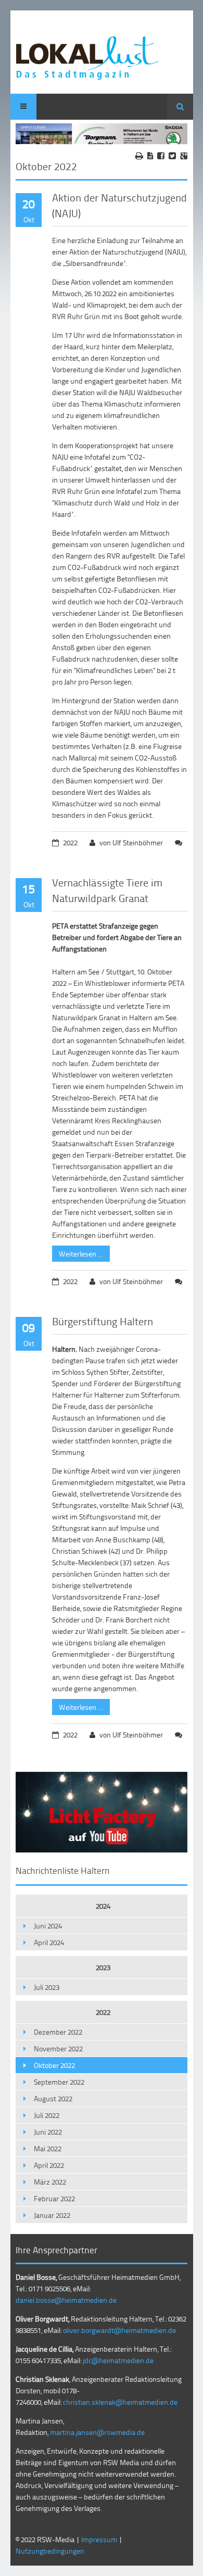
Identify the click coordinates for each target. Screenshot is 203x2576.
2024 (103, 1906)
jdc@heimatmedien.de (118, 2360)
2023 (103, 1967)
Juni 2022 (48, 2132)
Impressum (99, 2539)
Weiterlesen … (78, 1252)
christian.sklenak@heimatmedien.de (120, 2402)
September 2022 (59, 2082)
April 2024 (49, 1942)
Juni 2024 (48, 1926)
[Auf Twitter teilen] (172, 156)
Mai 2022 (48, 2148)
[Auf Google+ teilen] (184, 156)
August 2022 (53, 2098)
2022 (103, 2012)
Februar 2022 (54, 2198)
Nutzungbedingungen (50, 2551)
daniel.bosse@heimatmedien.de (66, 2300)
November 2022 (58, 2048)
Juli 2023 (47, 1987)
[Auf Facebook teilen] (161, 156)
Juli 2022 (47, 2115)
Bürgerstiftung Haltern (103, 1321)
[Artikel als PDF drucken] (150, 156)
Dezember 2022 (58, 2032)
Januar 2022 (52, 2215)
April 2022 (49, 2165)
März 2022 (50, 2182)
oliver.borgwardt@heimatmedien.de (119, 2330)
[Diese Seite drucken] (139, 156)
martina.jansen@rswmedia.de (97, 2432)
